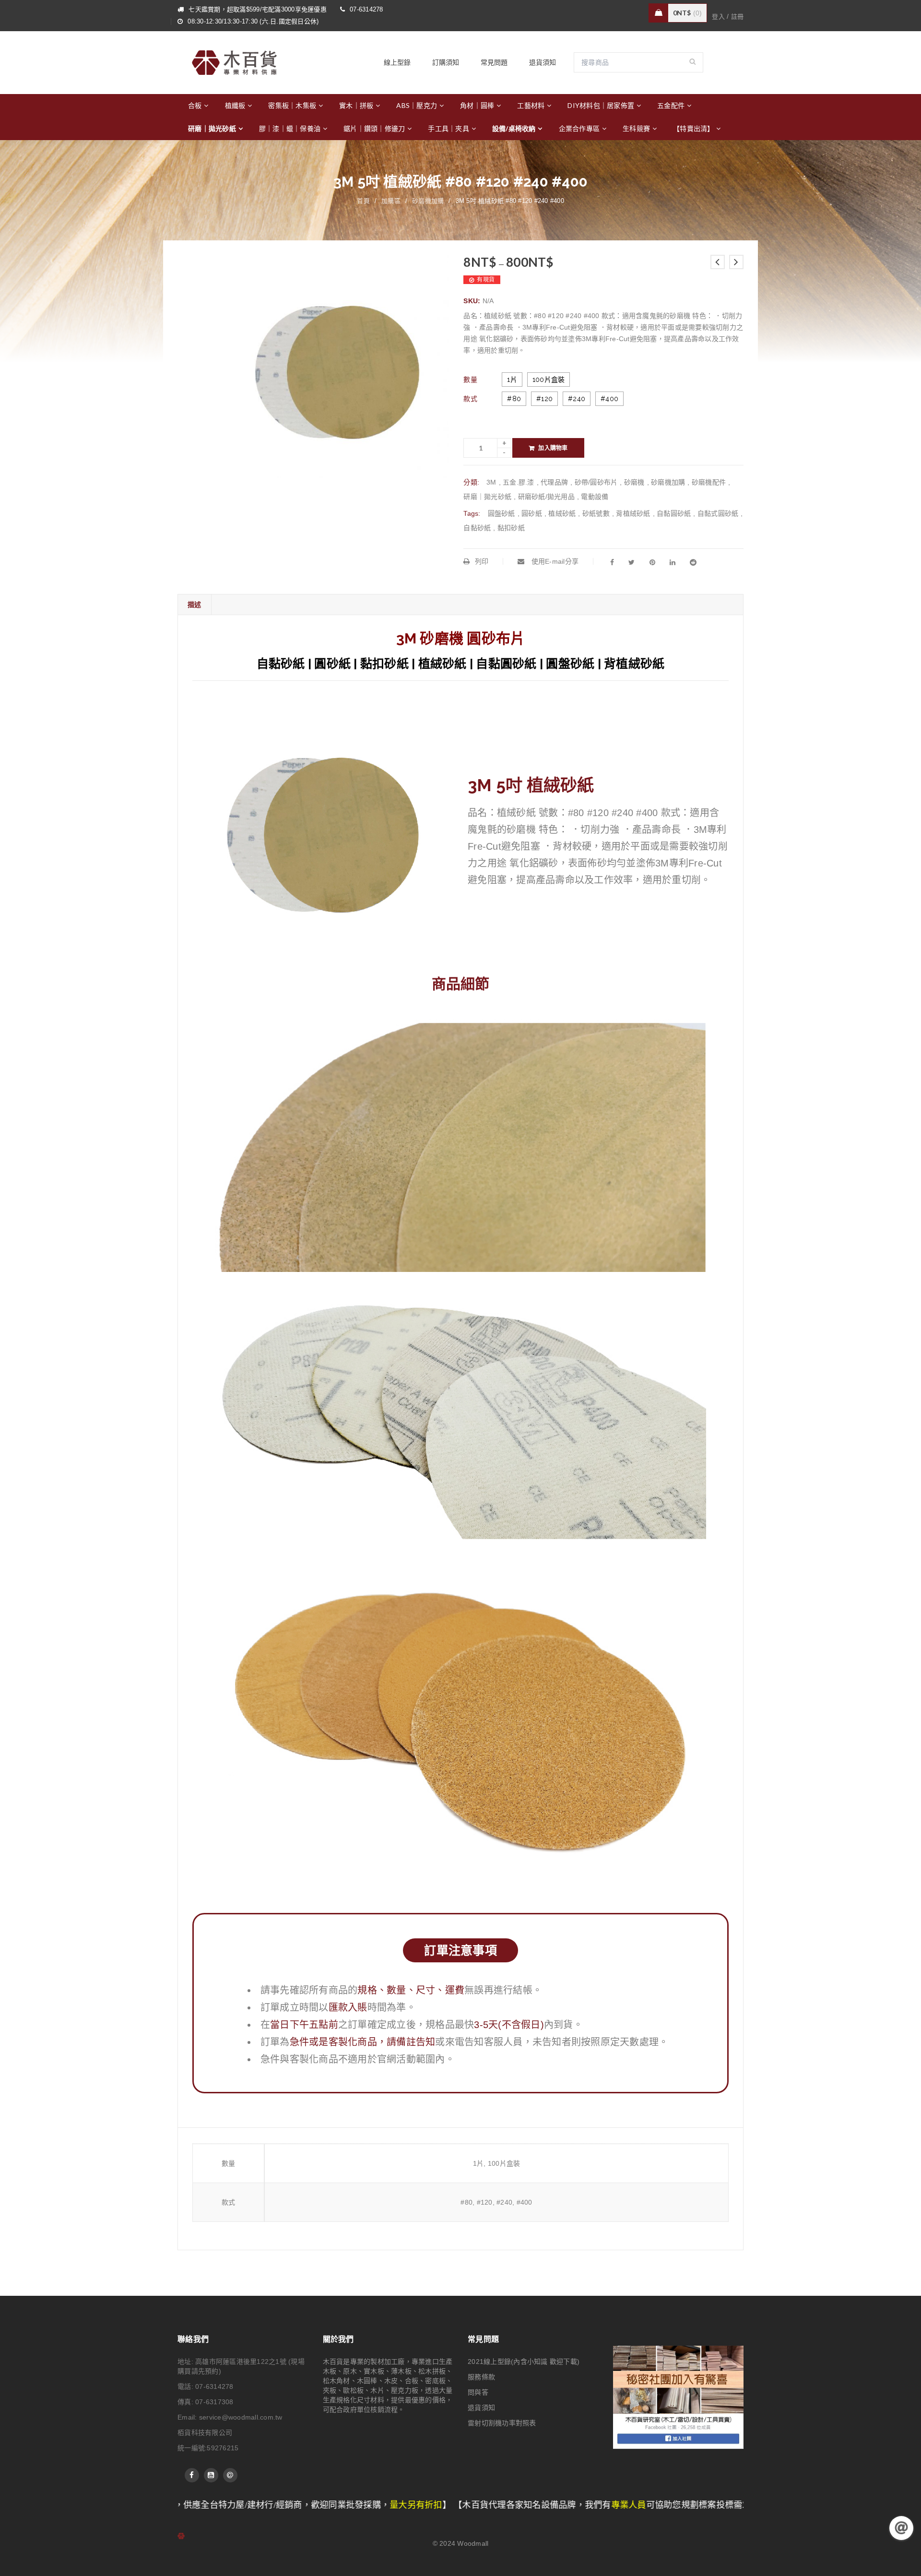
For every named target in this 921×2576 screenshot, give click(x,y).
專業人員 (476, 2505)
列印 (482, 561)
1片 (512, 380)
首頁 (363, 201)
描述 (195, 604)
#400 (609, 399)
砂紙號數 (596, 513)
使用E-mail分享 (554, 561)
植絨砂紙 (562, 513)
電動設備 (595, 497)
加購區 (391, 201)
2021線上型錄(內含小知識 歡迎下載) (524, 2362)
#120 (544, 399)
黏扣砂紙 (511, 528)
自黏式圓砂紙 (718, 513)
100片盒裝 (549, 380)
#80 (514, 399)
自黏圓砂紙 (674, 513)
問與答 (478, 2392)
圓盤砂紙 (502, 513)
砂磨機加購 (428, 201)
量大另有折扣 (263, 2505)
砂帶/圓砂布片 (596, 482)
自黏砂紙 (477, 528)
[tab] (194, 605)
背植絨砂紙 (633, 513)
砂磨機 (634, 482)
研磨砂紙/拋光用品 (546, 497)
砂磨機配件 (709, 482)
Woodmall (473, 2543)
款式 (470, 399)
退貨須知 (481, 2408)
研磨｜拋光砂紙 (487, 497)
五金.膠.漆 (519, 482)
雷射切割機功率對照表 (502, 2423)
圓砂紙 (532, 513)
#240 (577, 399)
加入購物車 (553, 448)
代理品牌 (554, 482)
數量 (470, 380)
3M (491, 482)
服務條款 (481, 2377)
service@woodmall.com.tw (241, 2417)
